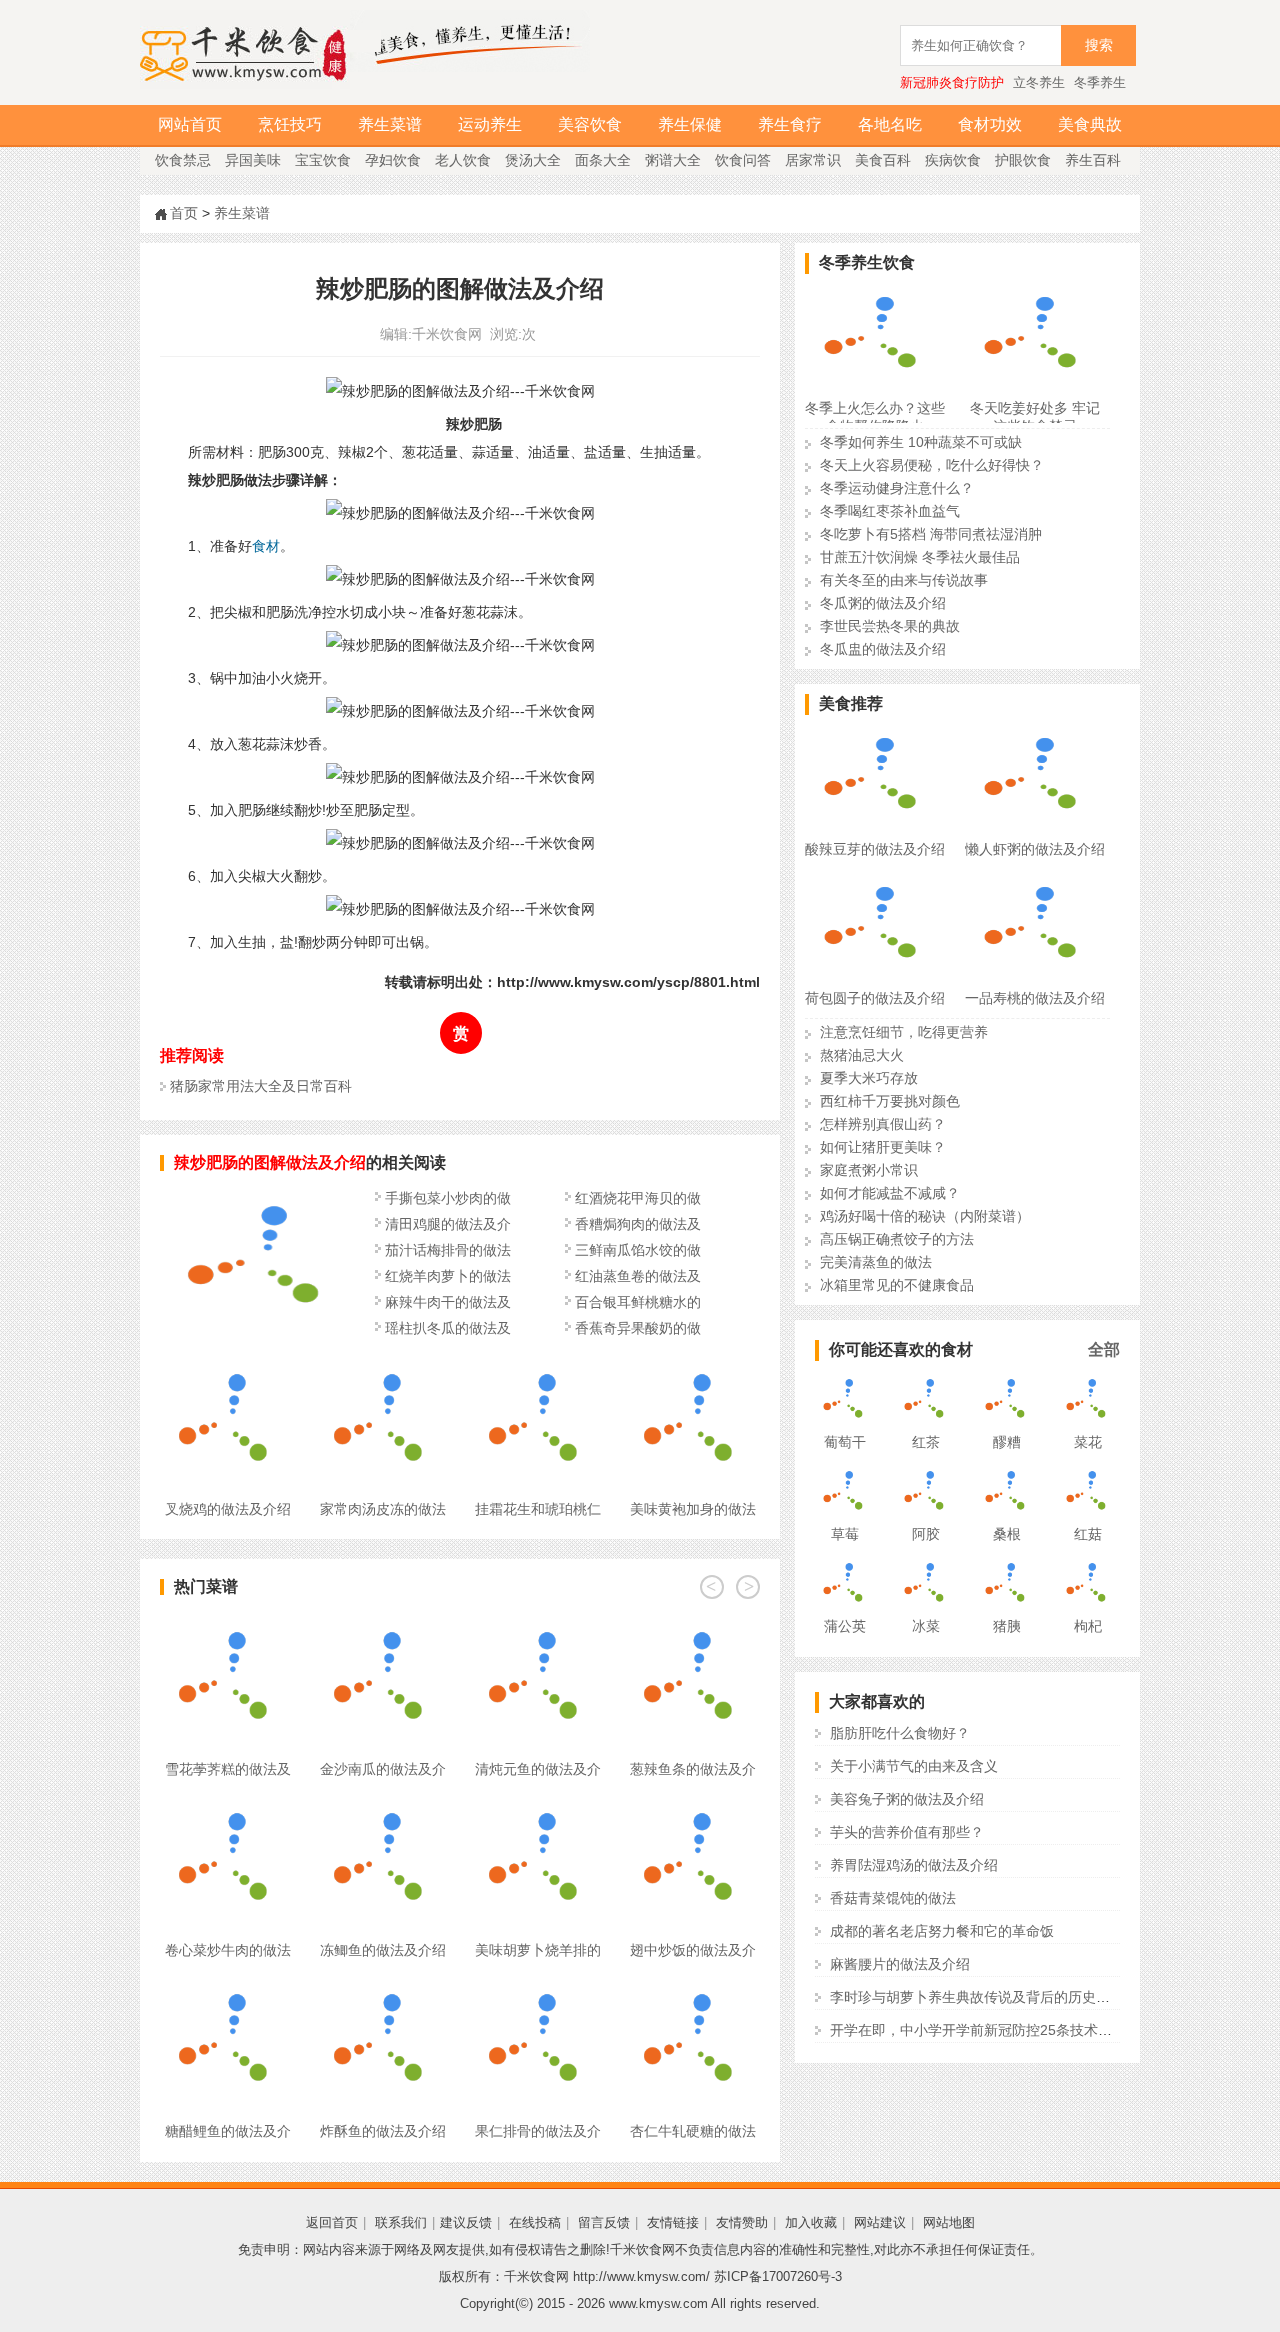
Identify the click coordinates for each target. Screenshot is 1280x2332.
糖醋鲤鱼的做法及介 (228, 2131)
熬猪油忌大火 (862, 1055)
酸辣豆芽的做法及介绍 (875, 849)
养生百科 (1093, 160)
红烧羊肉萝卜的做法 (448, 1276)
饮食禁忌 (183, 160)
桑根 (1007, 1534)
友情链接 (673, 2222)
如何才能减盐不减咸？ (890, 1193)
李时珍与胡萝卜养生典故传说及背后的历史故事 (977, 1997)
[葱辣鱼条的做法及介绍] (692, 1624)
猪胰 (1007, 1626)
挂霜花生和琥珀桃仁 (538, 1509)
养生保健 (690, 124)
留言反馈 (604, 2222)
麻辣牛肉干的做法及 (448, 1302)
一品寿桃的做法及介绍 (1035, 998)
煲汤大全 (533, 160)
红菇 (1088, 1534)
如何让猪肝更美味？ (883, 1147)
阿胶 (926, 1534)
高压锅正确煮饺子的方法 (897, 1239)
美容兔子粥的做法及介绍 (907, 1799)
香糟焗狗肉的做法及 (638, 1224)
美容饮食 (590, 124)
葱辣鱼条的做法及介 (693, 1769)
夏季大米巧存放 (869, 1078)
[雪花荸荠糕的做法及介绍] (227, 1624)
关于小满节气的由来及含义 (914, 1766)
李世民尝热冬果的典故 (890, 626)
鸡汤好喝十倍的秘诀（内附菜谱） (925, 1216)
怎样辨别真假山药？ (883, 1124)
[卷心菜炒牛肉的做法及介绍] (227, 1805)
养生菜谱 (390, 124)
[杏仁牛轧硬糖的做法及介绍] (692, 1986)
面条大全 (603, 160)
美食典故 (1090, 124)
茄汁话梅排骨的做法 (448, 1250)
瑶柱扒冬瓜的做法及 (448, 1328)
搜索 (1099, 45)
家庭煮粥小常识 (869, 1170)
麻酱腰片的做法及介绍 (900, 1964)
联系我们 (401, 2222)
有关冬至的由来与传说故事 (904, 580)
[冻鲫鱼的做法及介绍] (382, 1805)
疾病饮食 (953, 160)
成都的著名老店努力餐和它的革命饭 (942, 1931)
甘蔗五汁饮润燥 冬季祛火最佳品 (920, 557)
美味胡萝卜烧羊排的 (538, 1950)
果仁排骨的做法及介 (538, 2131)
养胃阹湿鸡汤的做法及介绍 (914, 1865)
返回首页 (332, 2222)
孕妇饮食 (393, 160)
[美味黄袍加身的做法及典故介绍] (692, 1364)
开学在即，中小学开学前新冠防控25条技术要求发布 (992, 2030)
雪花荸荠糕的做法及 (228, 1769)
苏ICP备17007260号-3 (778, 2276)
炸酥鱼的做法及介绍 (383, 2131)
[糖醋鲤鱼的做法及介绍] (227, 1986)
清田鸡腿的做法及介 (448, 1224)
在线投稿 (535, 2222)
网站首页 (190, 124)
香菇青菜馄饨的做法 (893, 1898)
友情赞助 (742, 2222)
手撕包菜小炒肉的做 (448, 1198)
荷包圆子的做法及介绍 (875, 998)
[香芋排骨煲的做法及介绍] (260, 1331)
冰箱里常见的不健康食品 (897, 1285)
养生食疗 (790, 124)
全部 (1104, 1349)
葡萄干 (845, 1442)
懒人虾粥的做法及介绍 (1035, 849)
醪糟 (1007, 1442)
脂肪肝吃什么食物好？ (900, 1733)
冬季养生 (1100, 82)
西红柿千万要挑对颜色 (890, 1101)
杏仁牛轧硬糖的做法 (693, 2131)
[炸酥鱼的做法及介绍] (382, 1986)
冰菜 (926, 1626)
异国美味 (253, 160)
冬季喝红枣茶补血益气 (890, 511)
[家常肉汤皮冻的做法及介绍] (382, 1364)
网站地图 (949, 2222)
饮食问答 (743, 160)
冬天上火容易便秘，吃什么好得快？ (932, 465)
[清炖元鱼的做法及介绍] (537, 1624)
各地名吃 (890, 124)
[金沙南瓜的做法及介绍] (382, 1624)
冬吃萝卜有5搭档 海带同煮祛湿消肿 (931, 534)
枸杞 (1088, 1626)
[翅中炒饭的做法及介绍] (692, 1805)
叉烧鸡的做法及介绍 (228, 1509)
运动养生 (490, 124)
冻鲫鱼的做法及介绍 (383, 1950)
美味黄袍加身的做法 (693, 1509)
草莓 (845, 1534)
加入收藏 (811, 2222)
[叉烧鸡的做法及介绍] (227, 1364)
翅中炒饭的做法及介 (693, 1950)
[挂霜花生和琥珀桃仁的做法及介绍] (537, 1364)
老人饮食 (463, 160)
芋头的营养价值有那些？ (907, 1832)
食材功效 (990, 124)
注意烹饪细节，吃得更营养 (904, 1032)
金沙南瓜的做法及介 (383, 1769)
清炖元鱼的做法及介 (538, 1769)
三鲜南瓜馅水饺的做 (638, 1250)
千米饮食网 (447, 334)
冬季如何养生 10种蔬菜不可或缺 (921, 442)
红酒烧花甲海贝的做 (638, 1198)
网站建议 (880, 2222)
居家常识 (813, 160)
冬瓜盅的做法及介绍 (883, 649)
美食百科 (883, 160)
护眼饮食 (1023, 160)
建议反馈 (466, 2222)
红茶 (926, 1442)
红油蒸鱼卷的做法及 (638, 1276)
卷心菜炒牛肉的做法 (228, 1950)
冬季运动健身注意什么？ (897, 488)
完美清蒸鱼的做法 (876, 1262)
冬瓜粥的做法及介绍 (883, 603)
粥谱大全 (673, 160)
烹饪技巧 (290, 124)
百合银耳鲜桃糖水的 (638, 1302)
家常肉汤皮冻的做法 (383, 1509)
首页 (184, 213)
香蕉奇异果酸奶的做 (638, 1328)
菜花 (1088, 1442)
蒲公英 (845, 1626)
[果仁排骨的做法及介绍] (537, 1986)
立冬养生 (1039, 82)
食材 (266, 546)
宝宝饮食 (323, 160)
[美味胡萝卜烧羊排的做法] (537, 1805)
